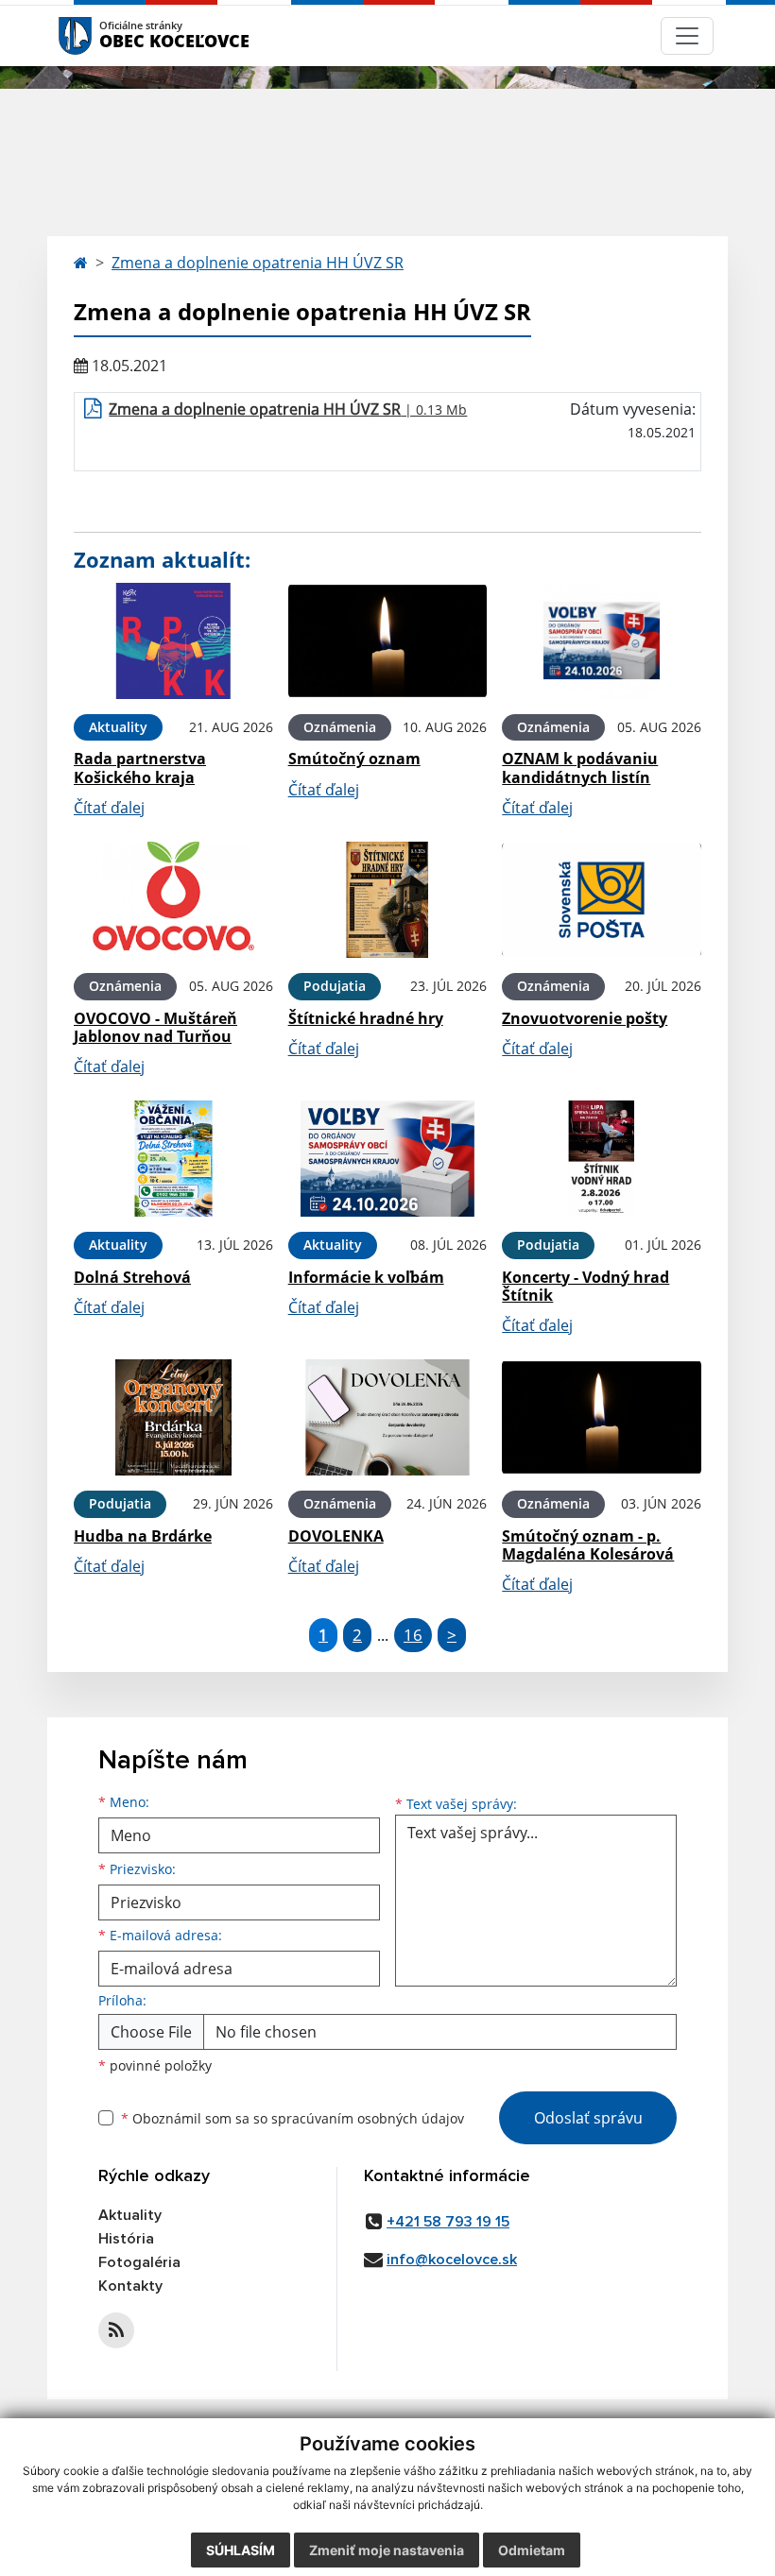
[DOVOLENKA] (388, 1417)
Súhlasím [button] (241, 2550)
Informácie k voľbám (366, 1277)
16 (413, 1635)
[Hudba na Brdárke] (173, 1417)
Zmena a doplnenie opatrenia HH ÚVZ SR (258, 263)
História (126, 2239)
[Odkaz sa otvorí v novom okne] (116, 2330)
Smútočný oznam (354, 759)
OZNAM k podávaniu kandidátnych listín (580, 768)
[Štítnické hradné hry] (388, 900)
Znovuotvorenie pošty (585, 1018)
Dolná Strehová (132, 1277)
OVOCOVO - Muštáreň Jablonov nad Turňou (155, 1027)
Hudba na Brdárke (143, 1536)
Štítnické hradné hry (366, 1018)
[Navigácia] (687, 36)
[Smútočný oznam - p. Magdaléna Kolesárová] (602, 1417)
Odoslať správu (588, 2118)
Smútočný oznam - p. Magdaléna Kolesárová (588, 1545)
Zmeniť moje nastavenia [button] (387, 2550)
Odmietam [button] (532, 2550)
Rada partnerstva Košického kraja (140, 768)
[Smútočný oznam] (388, 641)
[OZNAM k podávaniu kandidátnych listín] (602, 641)
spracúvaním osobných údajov (368, 2118)
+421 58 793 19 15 (448, 2222)
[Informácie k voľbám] (388, 1159)
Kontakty (130, 2286)
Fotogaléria (139, 2262)
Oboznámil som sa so (293, 2118)
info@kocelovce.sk (452, 2260)
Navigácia (103, 35)
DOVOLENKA (336, 1536)
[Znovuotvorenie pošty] (602, 900)
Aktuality (130, 2215)
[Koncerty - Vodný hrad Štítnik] (602, 1159)
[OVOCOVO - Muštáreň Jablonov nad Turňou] (173, 900)
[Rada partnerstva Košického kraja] (173, 641)
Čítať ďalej (109, 808)
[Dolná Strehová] (173, 1159)
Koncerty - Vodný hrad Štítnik (586, 1286)
